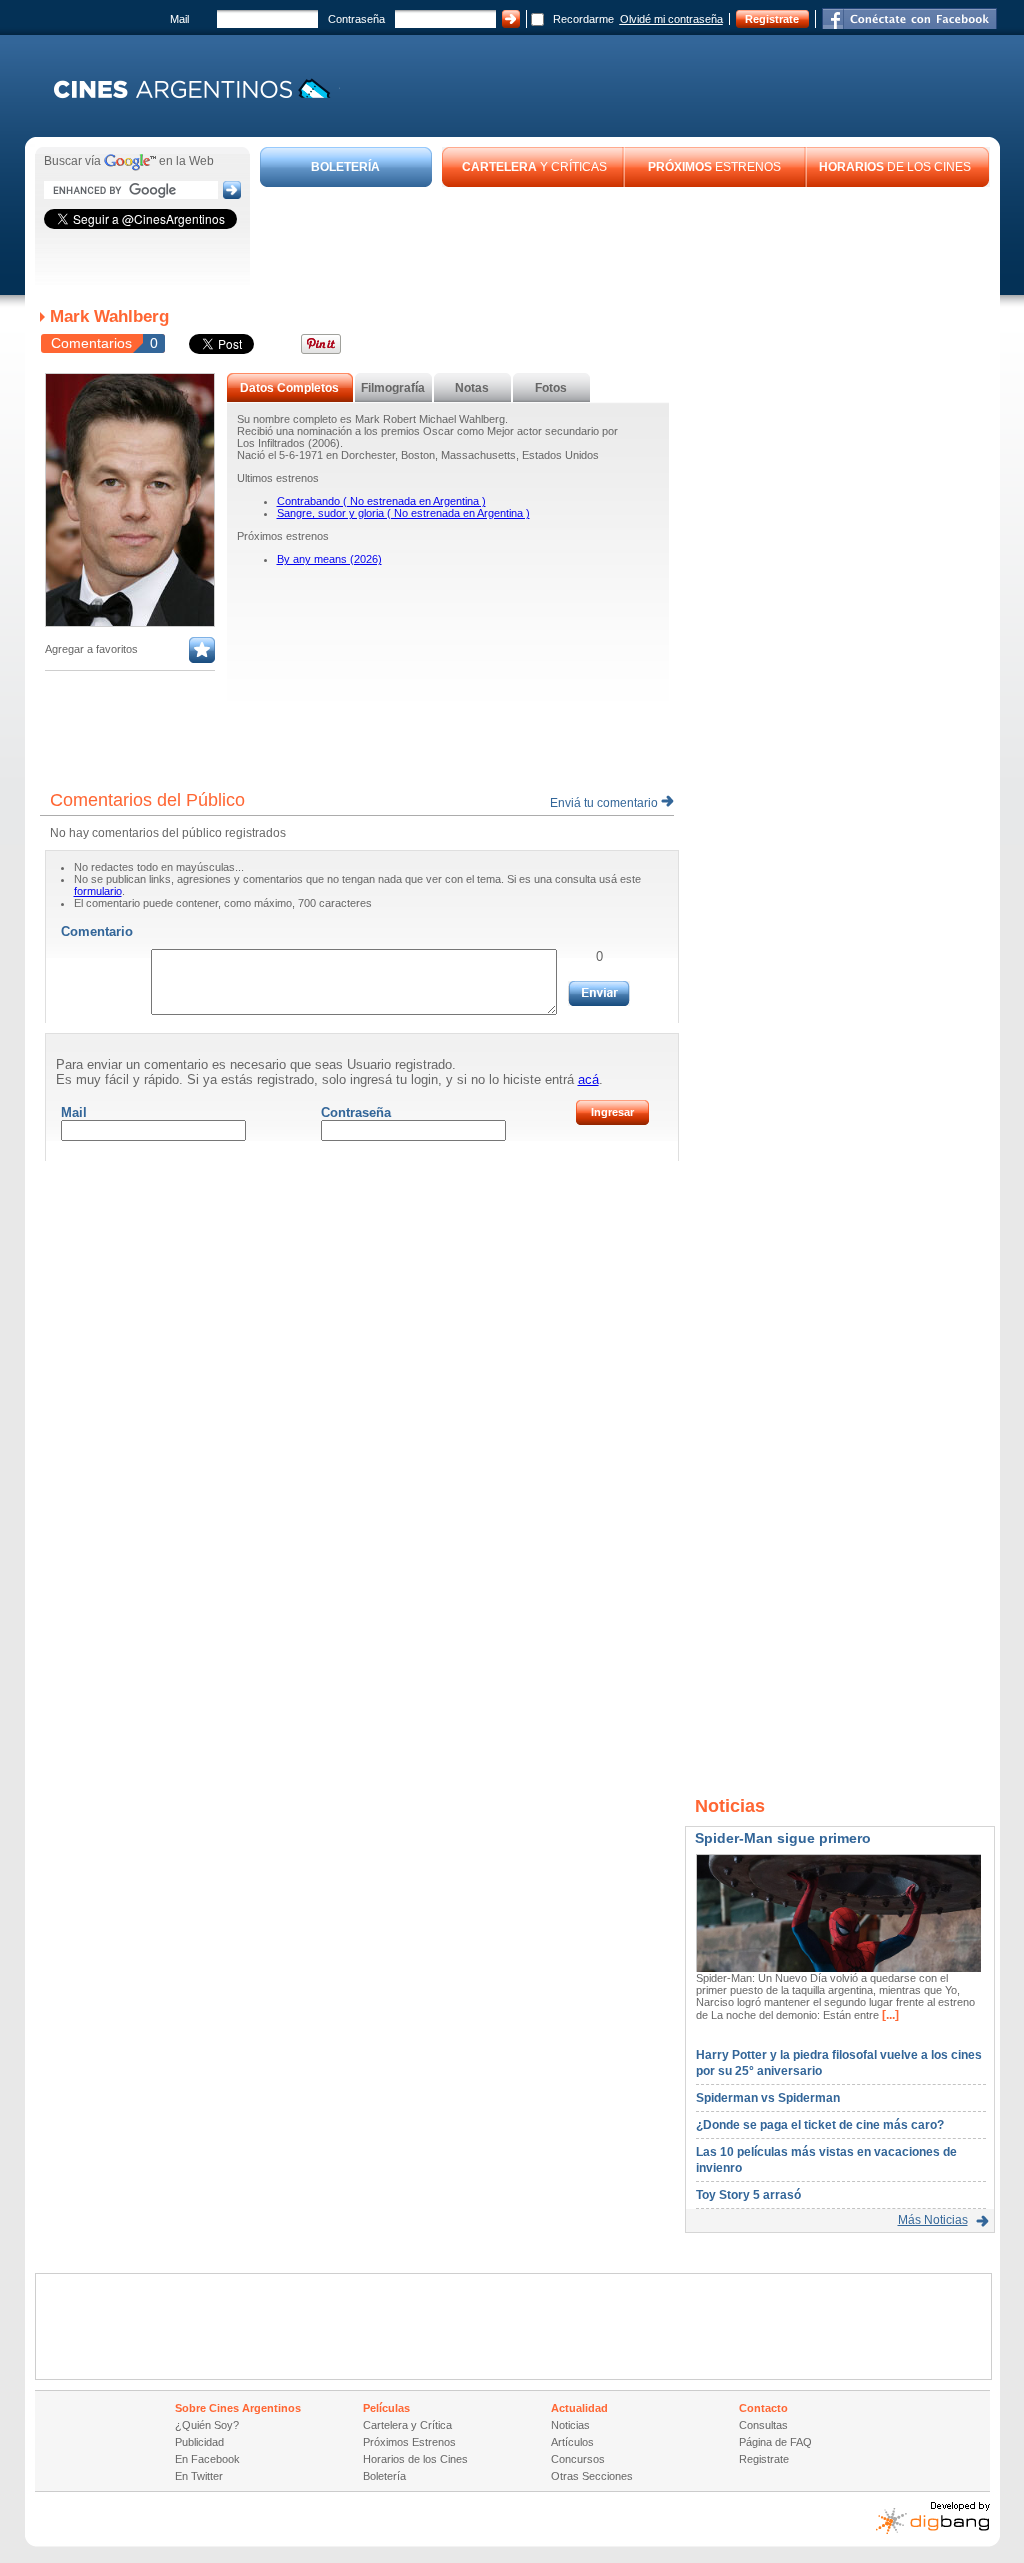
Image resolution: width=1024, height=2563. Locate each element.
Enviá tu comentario (605, 803)
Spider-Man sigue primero (783, 1838)
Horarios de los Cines (415, 2459)
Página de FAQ (775, 2442)
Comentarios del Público (147, 800)
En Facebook (207, 2459)
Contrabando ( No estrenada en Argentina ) (381, 501)
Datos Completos (289, 388)
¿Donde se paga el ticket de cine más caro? (820, 2125)
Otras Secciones (592, 2476)
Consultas (763, 2425)
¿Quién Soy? (207, 2425)
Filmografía (393, 388)
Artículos (572, 2442)
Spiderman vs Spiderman (768, 2098)
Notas (472, 388)
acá (588, 1079)
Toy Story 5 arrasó (748, 2195)
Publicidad (199, 2442)
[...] (889, 2015)
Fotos (551, 388)
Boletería (384, 2476)
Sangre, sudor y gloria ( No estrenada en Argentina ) (403, 513)
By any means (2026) (329, 559)
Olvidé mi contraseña (671, 19)
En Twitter (199, 2476)
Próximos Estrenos (409, 2442)
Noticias (570, 2425)
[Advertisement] (625, 242)
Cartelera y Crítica (407, 2425)
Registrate (772, 19)
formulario (98, 891)
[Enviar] (599, 993)
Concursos (578, 2459)
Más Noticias (933, 2220)
